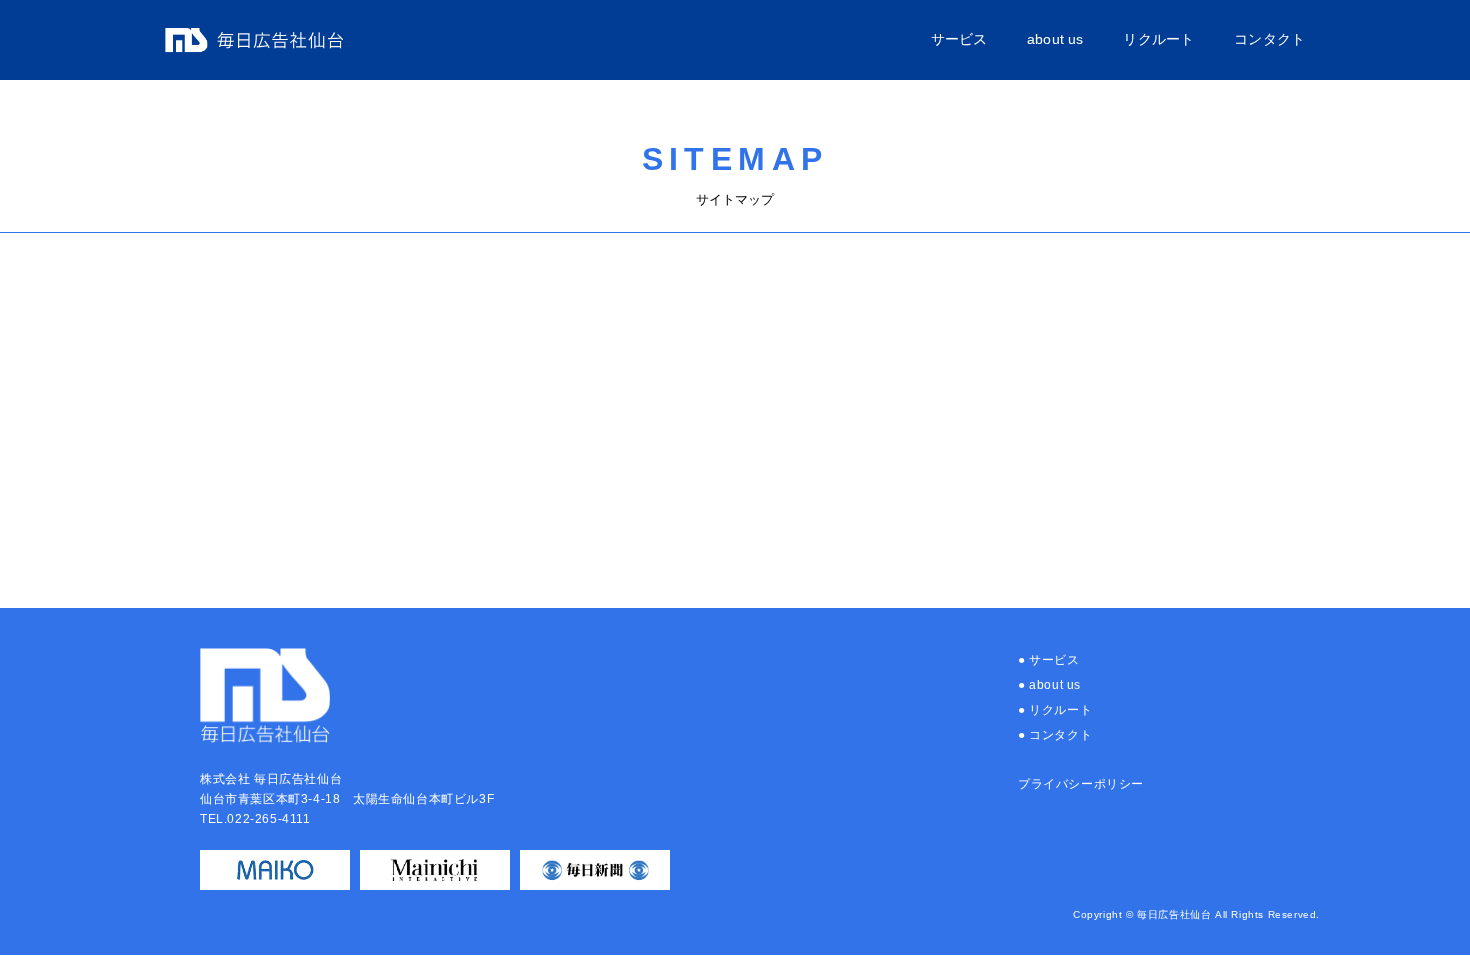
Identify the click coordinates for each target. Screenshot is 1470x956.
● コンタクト (1055, 735)
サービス (959, 39)
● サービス (1049, 660)
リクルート (1158, 39)
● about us (1049, 685)
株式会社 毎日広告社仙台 (254, 40)
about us (1055, 39)
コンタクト (1269, 39)
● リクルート (1055, 710)
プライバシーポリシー (1081, 784)
